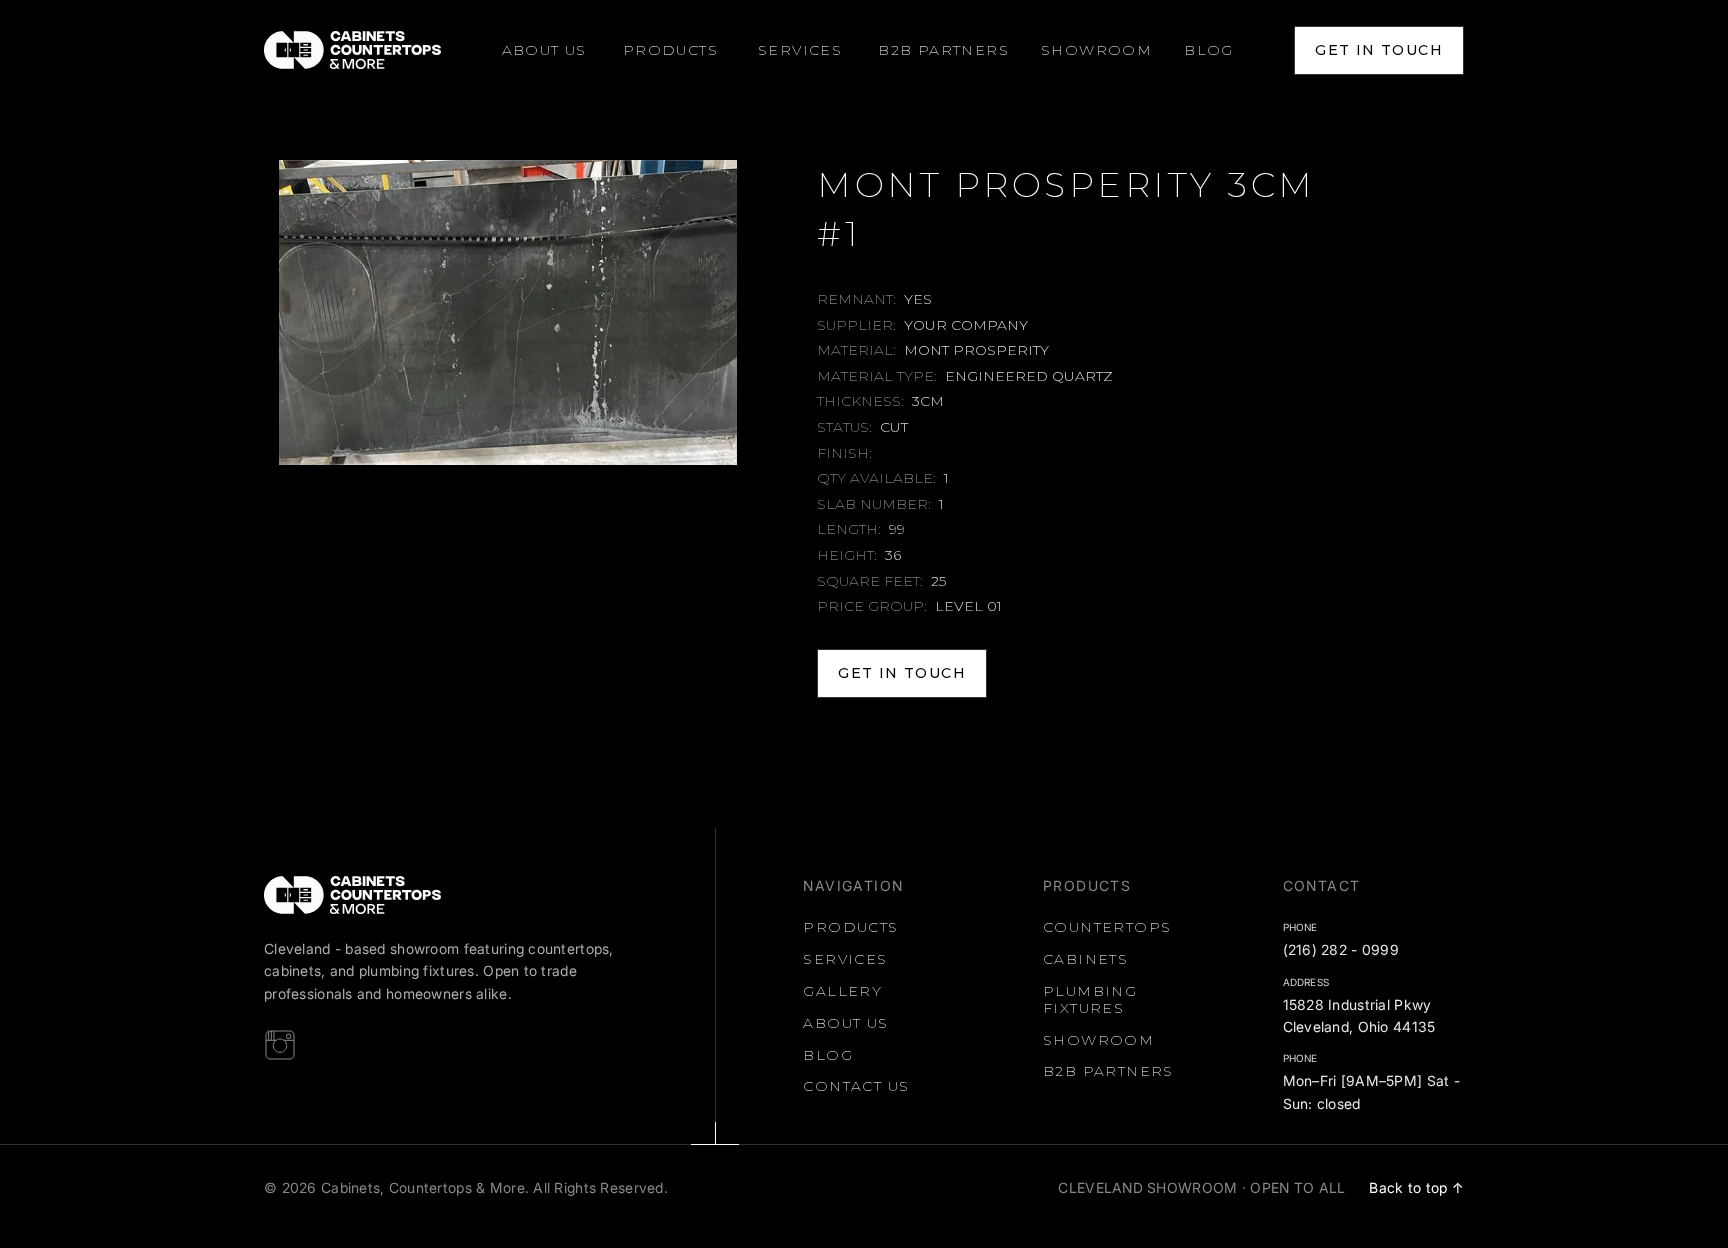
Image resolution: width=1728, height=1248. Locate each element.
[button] (670, 50)
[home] (352, 50)
